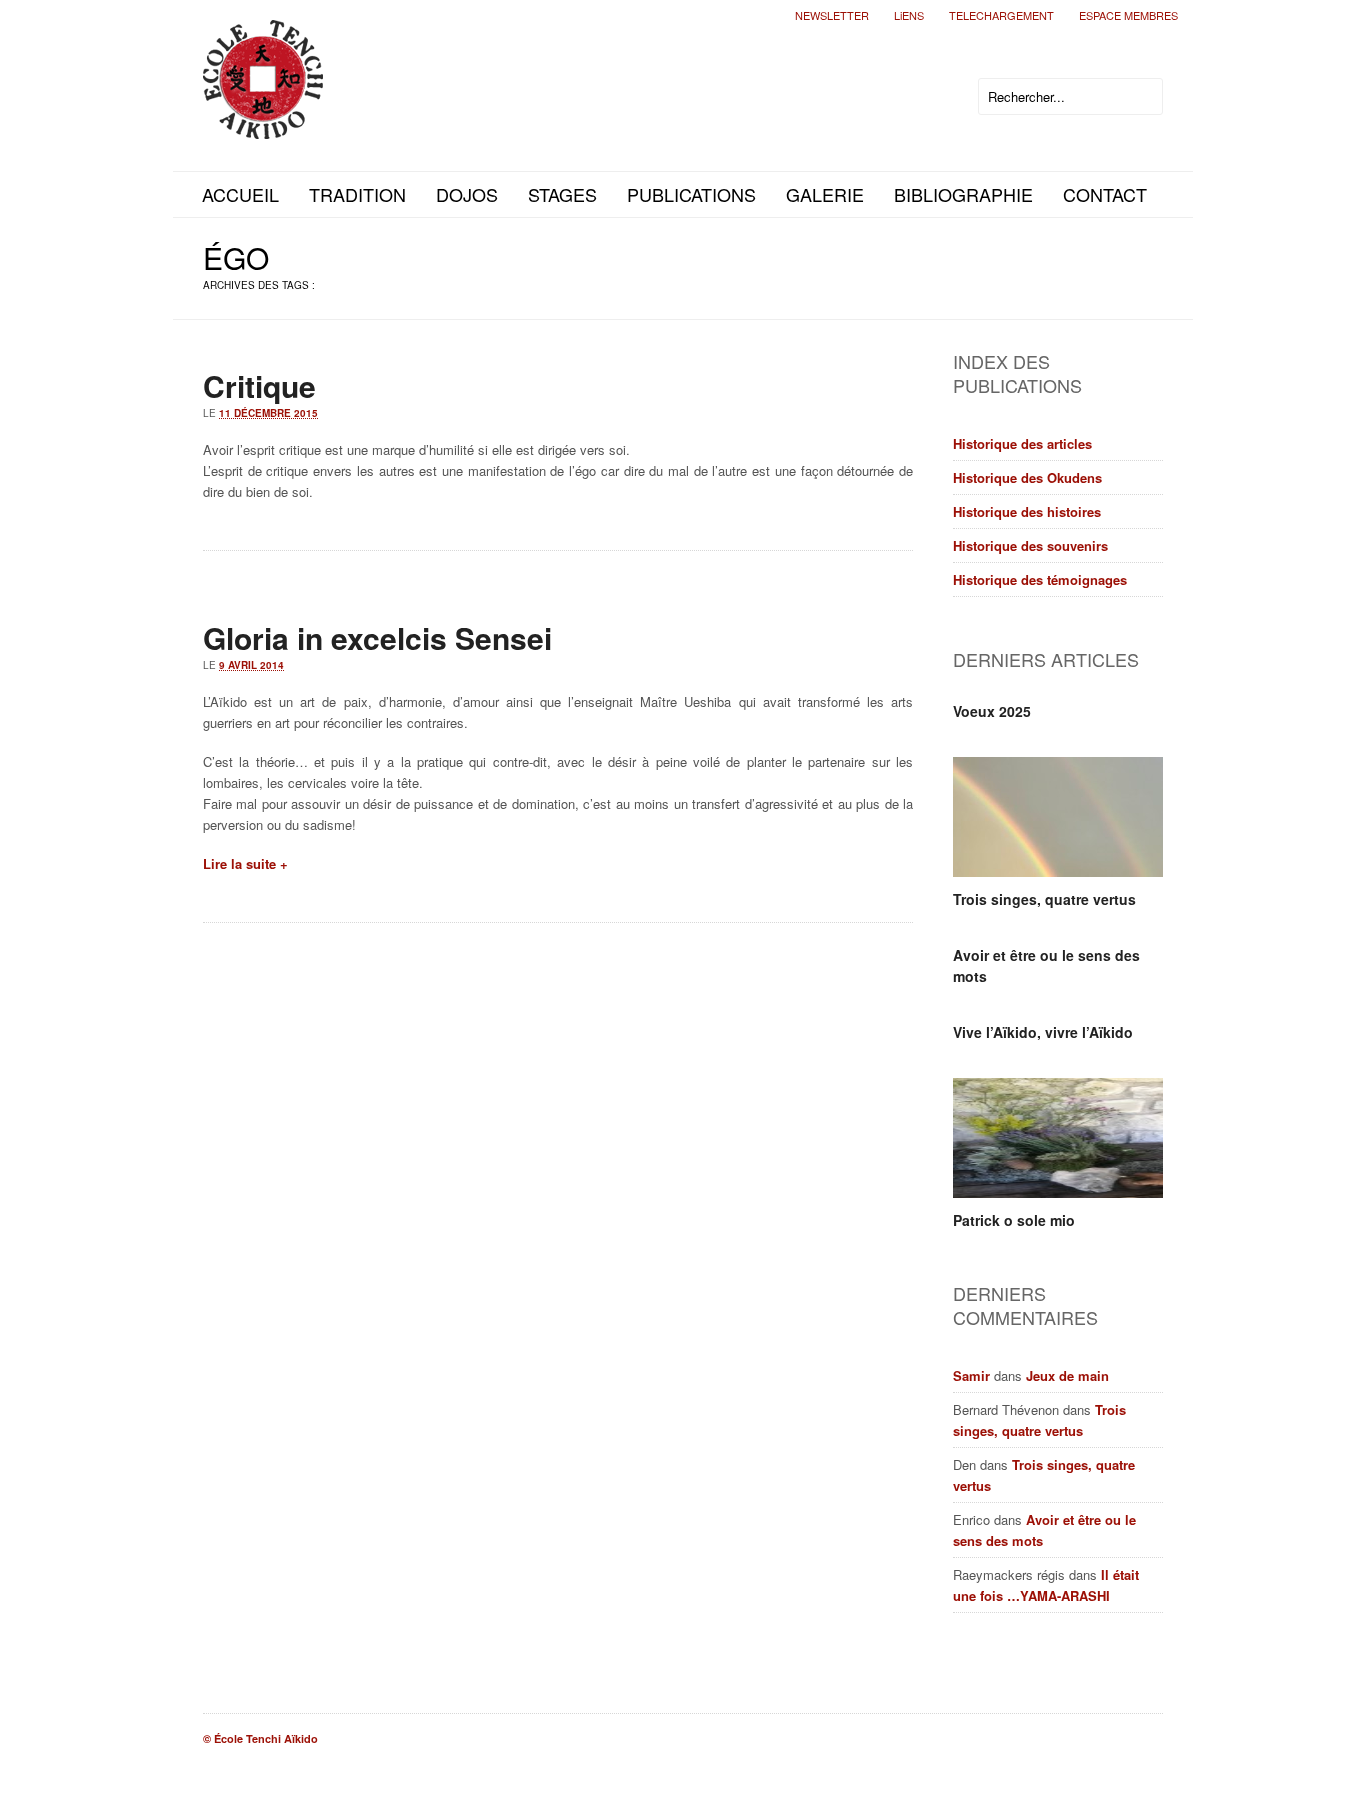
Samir (971, 1375)
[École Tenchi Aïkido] (263, 122)
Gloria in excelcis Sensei (377, 637)
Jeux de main (1067, 1375)
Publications (691, 194)
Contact (1105, 194)
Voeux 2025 (992, 711)
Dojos (467, 194)
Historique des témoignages (1040, 579)
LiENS (909, 15)
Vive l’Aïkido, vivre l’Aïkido (1043, 1032)
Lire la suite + (245, 863)
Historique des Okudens (1027, 477)
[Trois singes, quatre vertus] (1058, 817)
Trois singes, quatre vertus (1044, 899)
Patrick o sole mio (1014, 1220)
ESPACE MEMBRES (1128, 15)
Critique (259, 385)
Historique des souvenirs (1030, 545)
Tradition (357, 194)
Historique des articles (1022, 443)
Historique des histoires (1027, 511)
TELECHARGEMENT (1001, 15)
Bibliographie (963, 194)
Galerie (825, 194)
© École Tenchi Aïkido (260, 1738)
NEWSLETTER (832, 15)
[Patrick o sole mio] (1058, 1138)
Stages (562, 194)
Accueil (240, 194)
